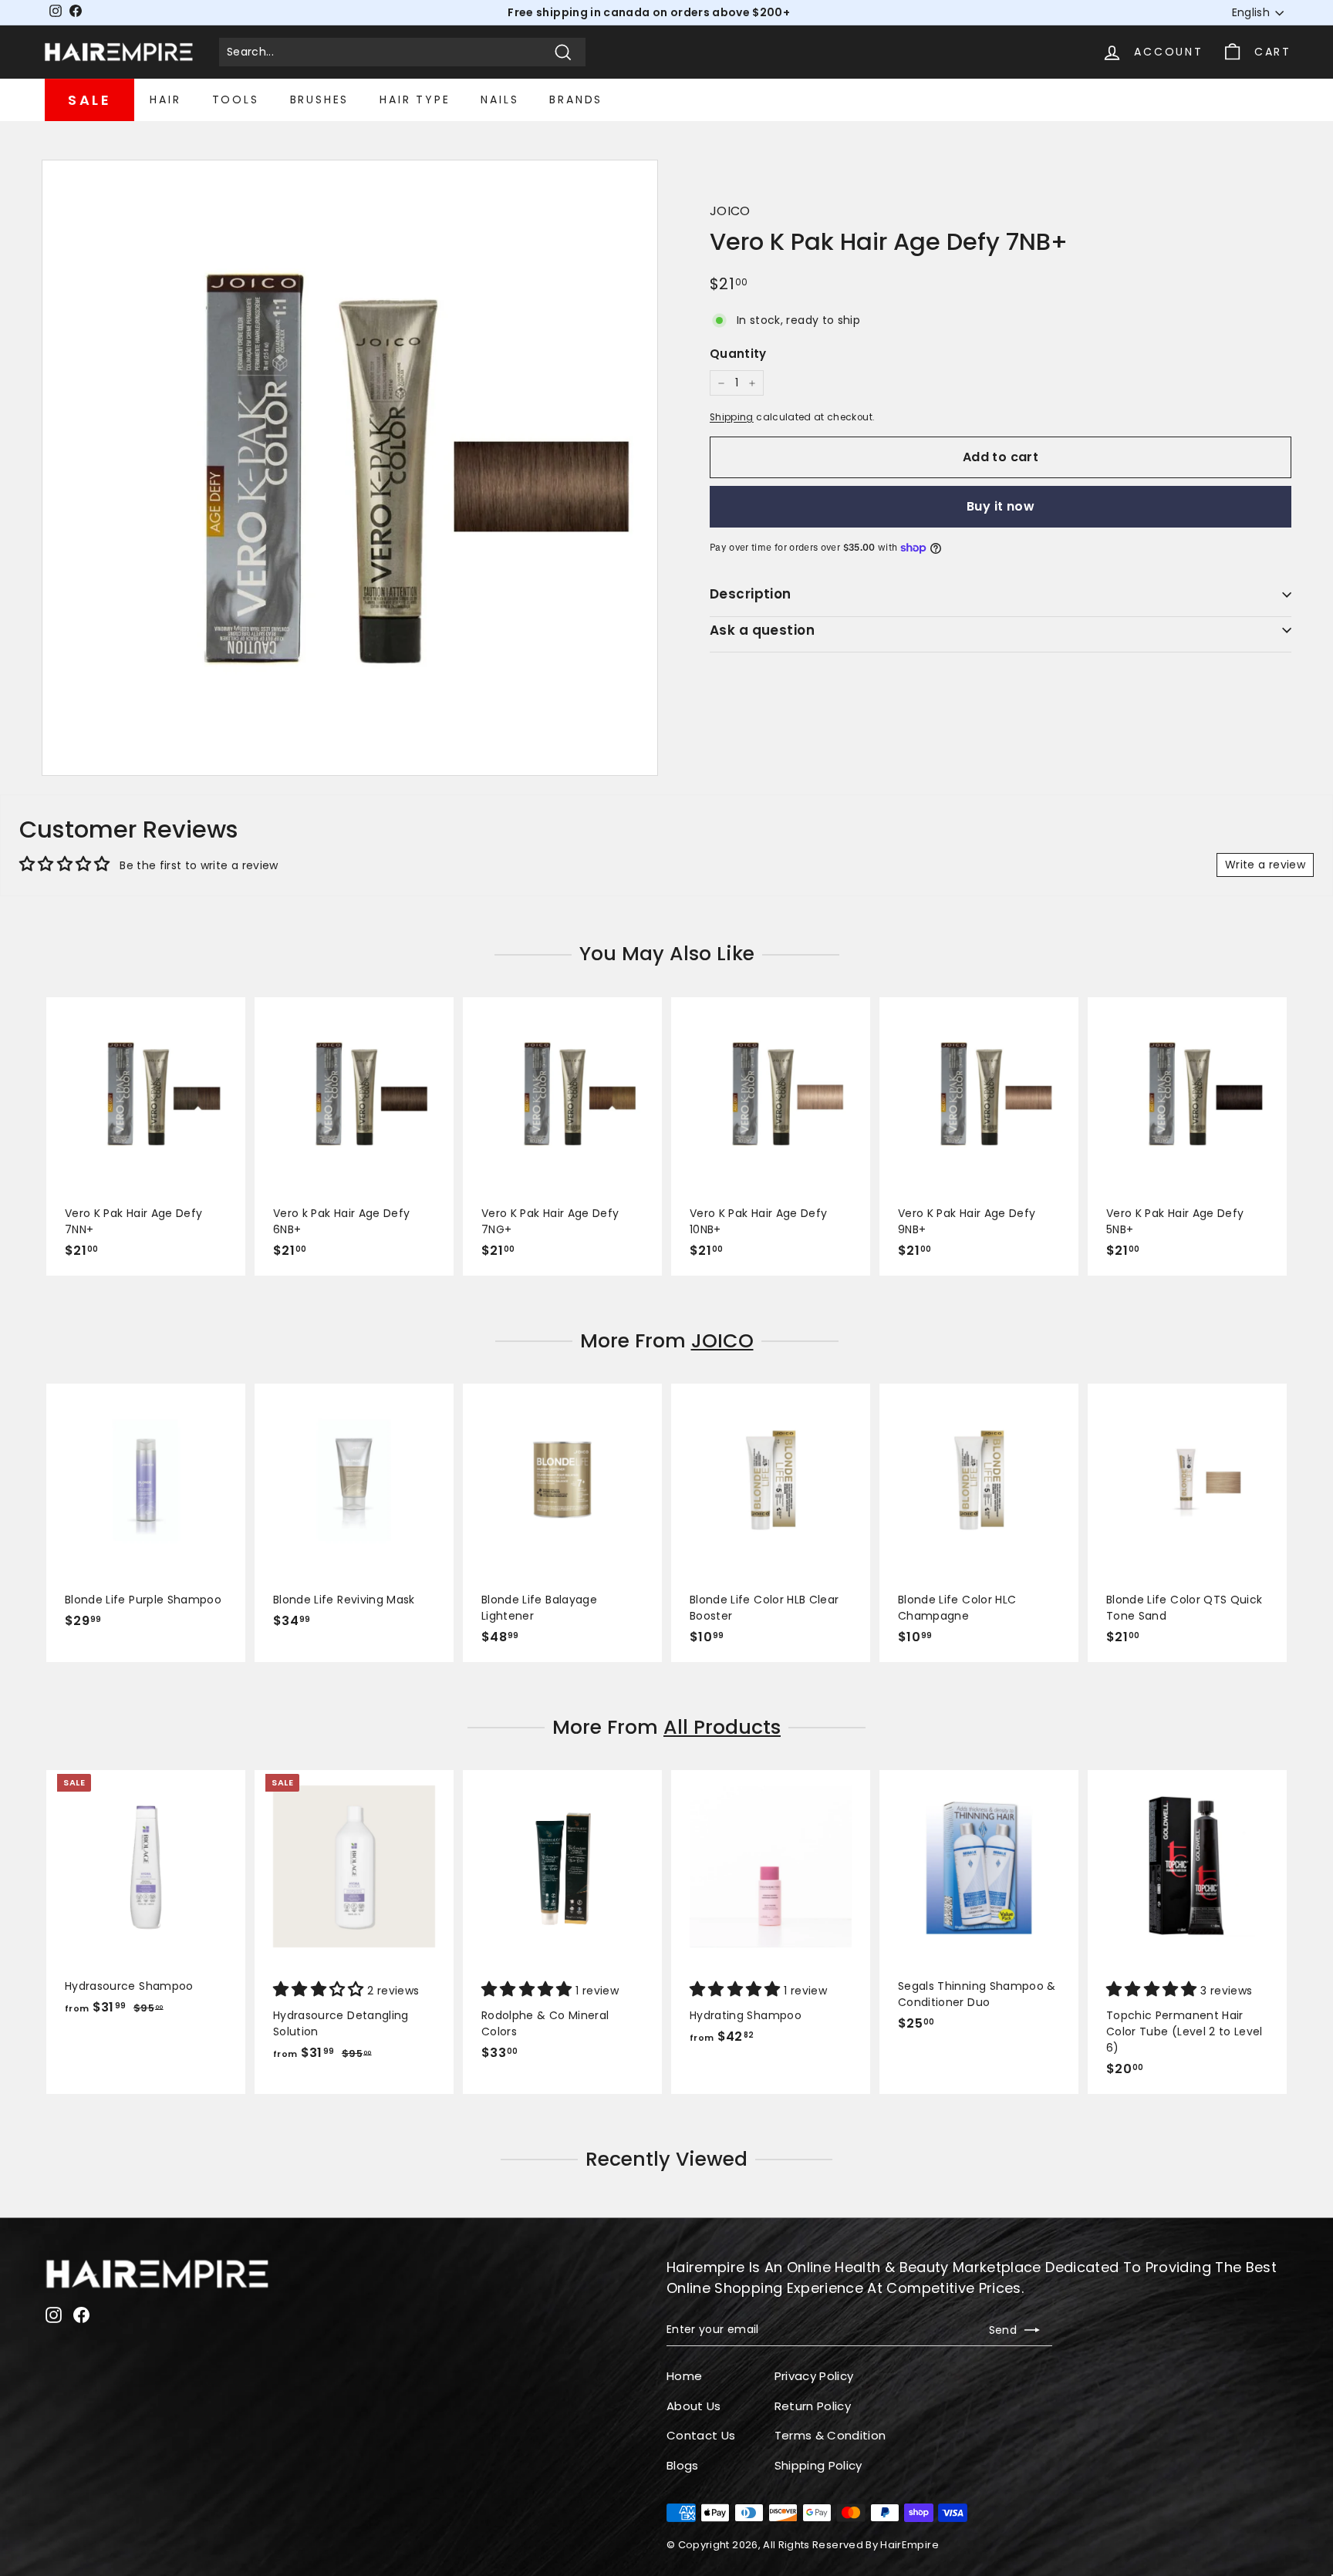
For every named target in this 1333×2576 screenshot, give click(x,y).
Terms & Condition (830, 2435)
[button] (320, 1991)
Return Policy (813, 2406)
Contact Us (701, 2435)
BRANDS (576, 99)
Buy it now (1001, 506)
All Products (722, 1727)
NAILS (499, 99)
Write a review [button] (1265, 865)
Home (684, 2376)
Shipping (732, 417)
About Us (694, 2406)
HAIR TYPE (415, 99)
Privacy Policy (814, 2376)
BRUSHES (320, 99)
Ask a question (762, 630)
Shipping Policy (818, 2465)
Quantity (738, 354)
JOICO (730, 211)
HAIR (165, 99)
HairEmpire (909, 2545)
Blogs (683, 2465)
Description (751, 594)
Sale (89, 100)
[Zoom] (350, 468)
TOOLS (236, 99)
